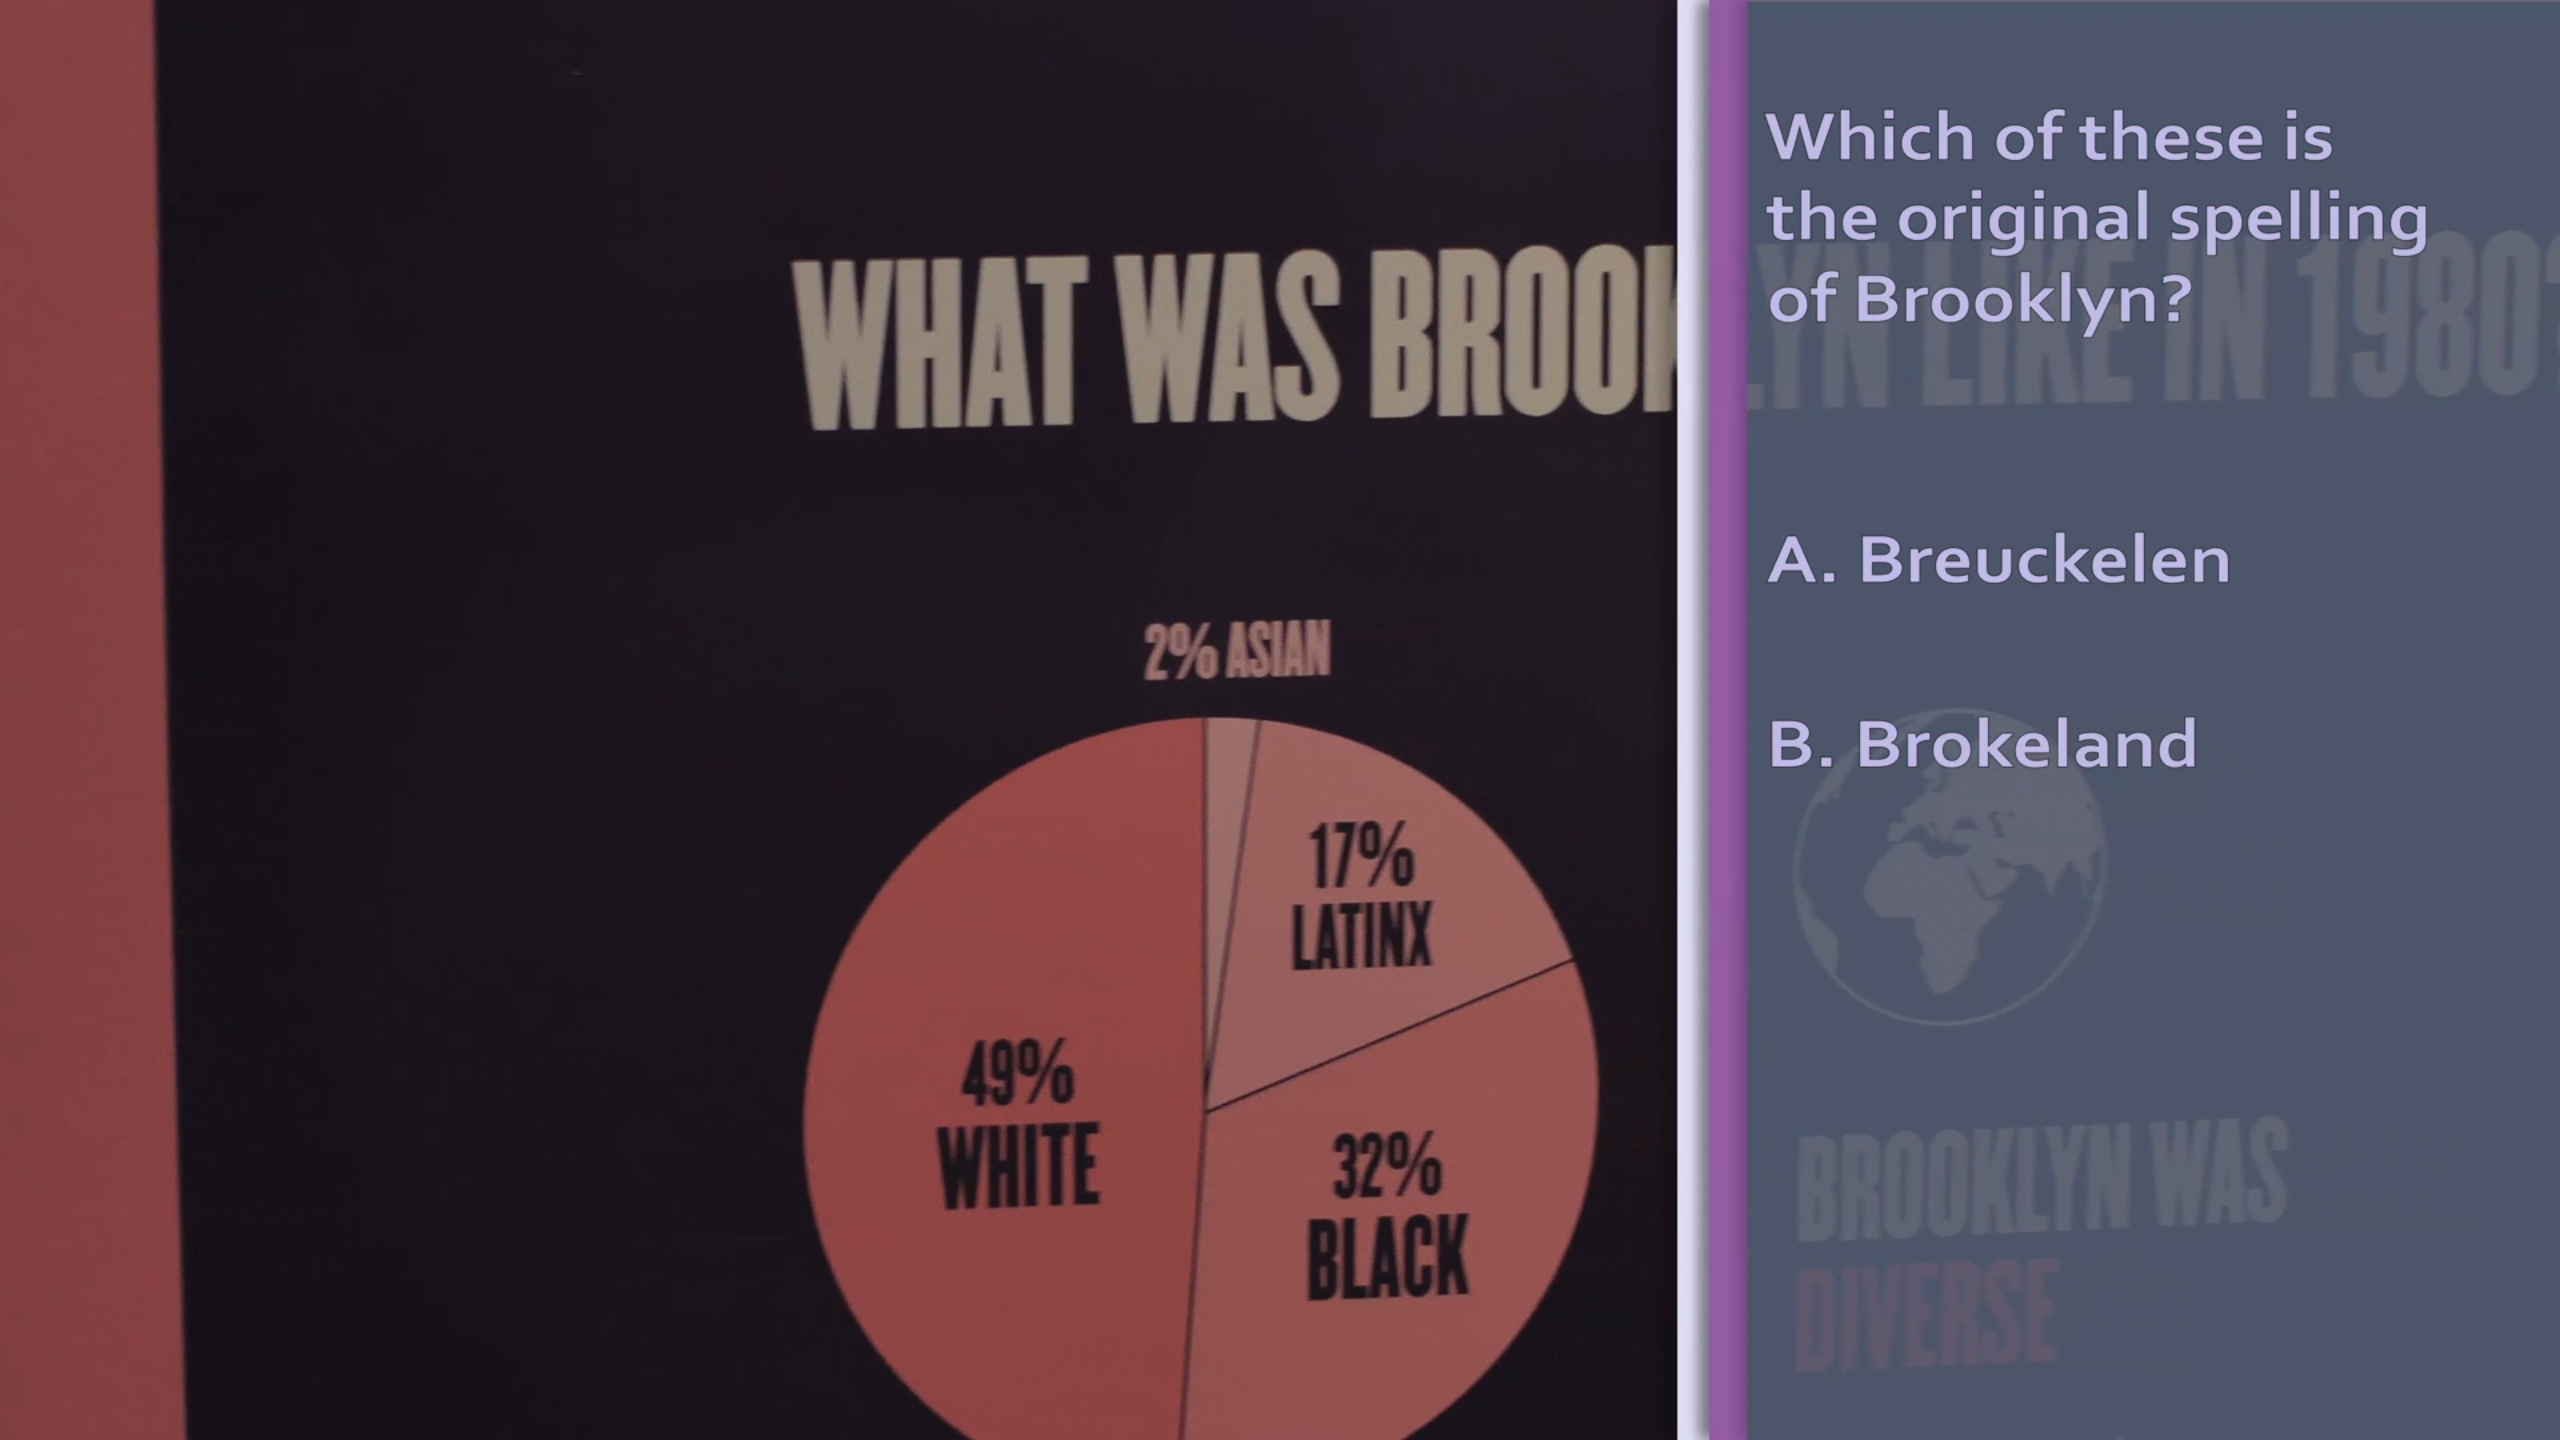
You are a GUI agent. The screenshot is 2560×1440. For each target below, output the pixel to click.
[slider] (153, 1269)
